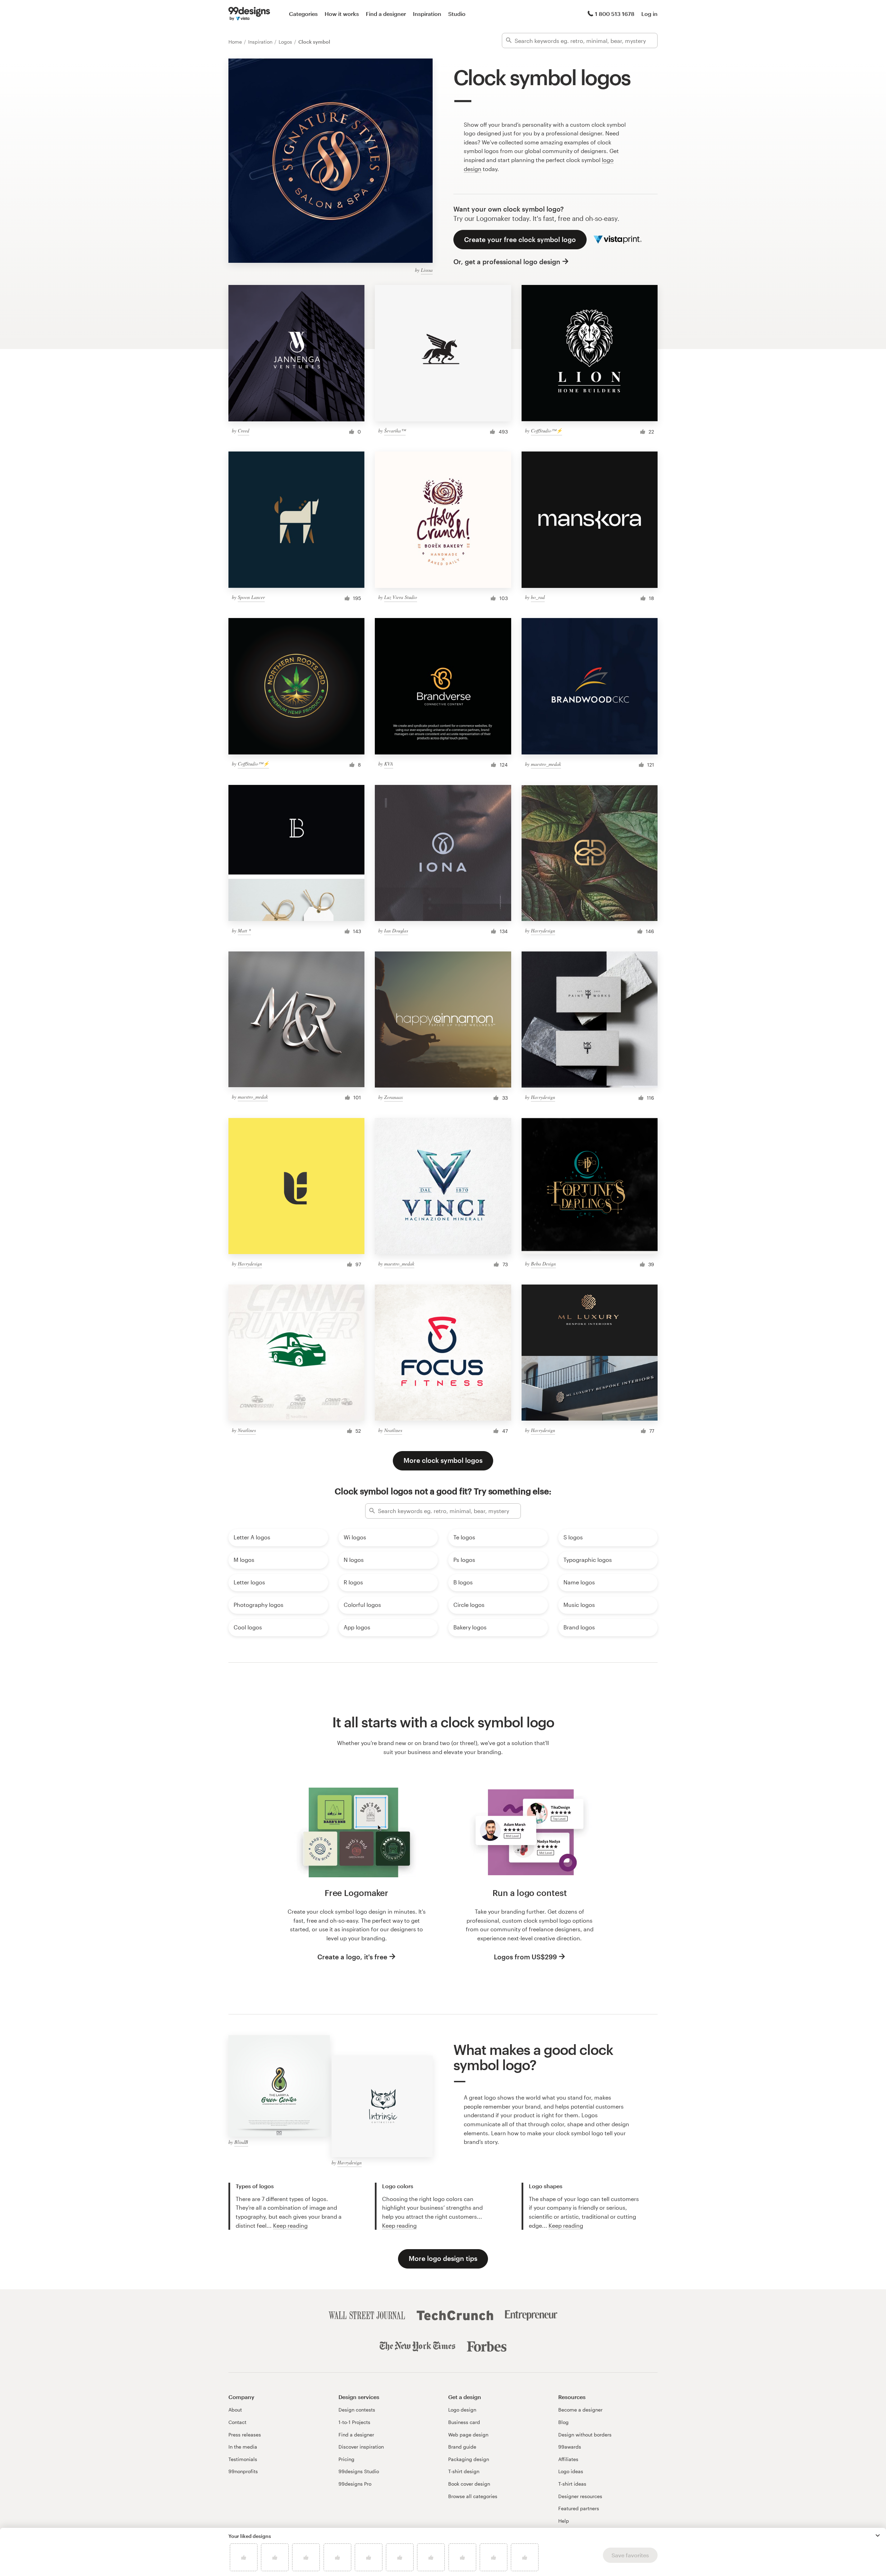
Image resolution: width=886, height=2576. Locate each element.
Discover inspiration (361, 2447)
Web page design (468, 2435)
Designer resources (580, 2496)
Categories (303, 14)
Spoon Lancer (251, 597)
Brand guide (462, 2447)
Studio (457, 14)
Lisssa (427, 270)
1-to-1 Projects (354, 2422)
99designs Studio (359, 2471)
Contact (237, 2422)
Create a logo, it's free (352, 1957)
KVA (389, 764)
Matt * (244, 931)
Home (236, 42)
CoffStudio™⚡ (546, 431)
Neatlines (247, 1430)
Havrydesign (543, 931)
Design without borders (585, 2435)
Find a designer (386, 14)
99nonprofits (243, 2471)
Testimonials (243, 2459)
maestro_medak (546, 764)
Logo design (462, 2410)
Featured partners (579, 2508)
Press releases (245, 2435)
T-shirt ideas (572, 2484)
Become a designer (580, 2410)
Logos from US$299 (525, 1957)
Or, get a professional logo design (507, 262)
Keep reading (290, 2225)
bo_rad (538, 597)
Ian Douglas (396, 931)
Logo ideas (571, 2471)
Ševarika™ (395, 431)
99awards (570, 2447)
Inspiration (427, 14)
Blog (563, 2422)
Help (564, 2521)
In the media (243, 2447)
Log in (649, 14)
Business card (464, 2422)
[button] (878, 2535)
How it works (342, 14)
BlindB (241, 2142)
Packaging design (469, 2459)
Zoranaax (394, 1097)
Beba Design (543, 1264)
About (235, 2410)
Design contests (357, 2410)
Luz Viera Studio (401, 597)
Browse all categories (473, 2496)
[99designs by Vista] (249, 14)
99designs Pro (355, 2484)
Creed (243, 431)
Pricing (346, 2459)
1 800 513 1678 (615, 14)
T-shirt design (464, 2471)
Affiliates (568, 2459)
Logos (286, 42)
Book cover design (469, 2484)
